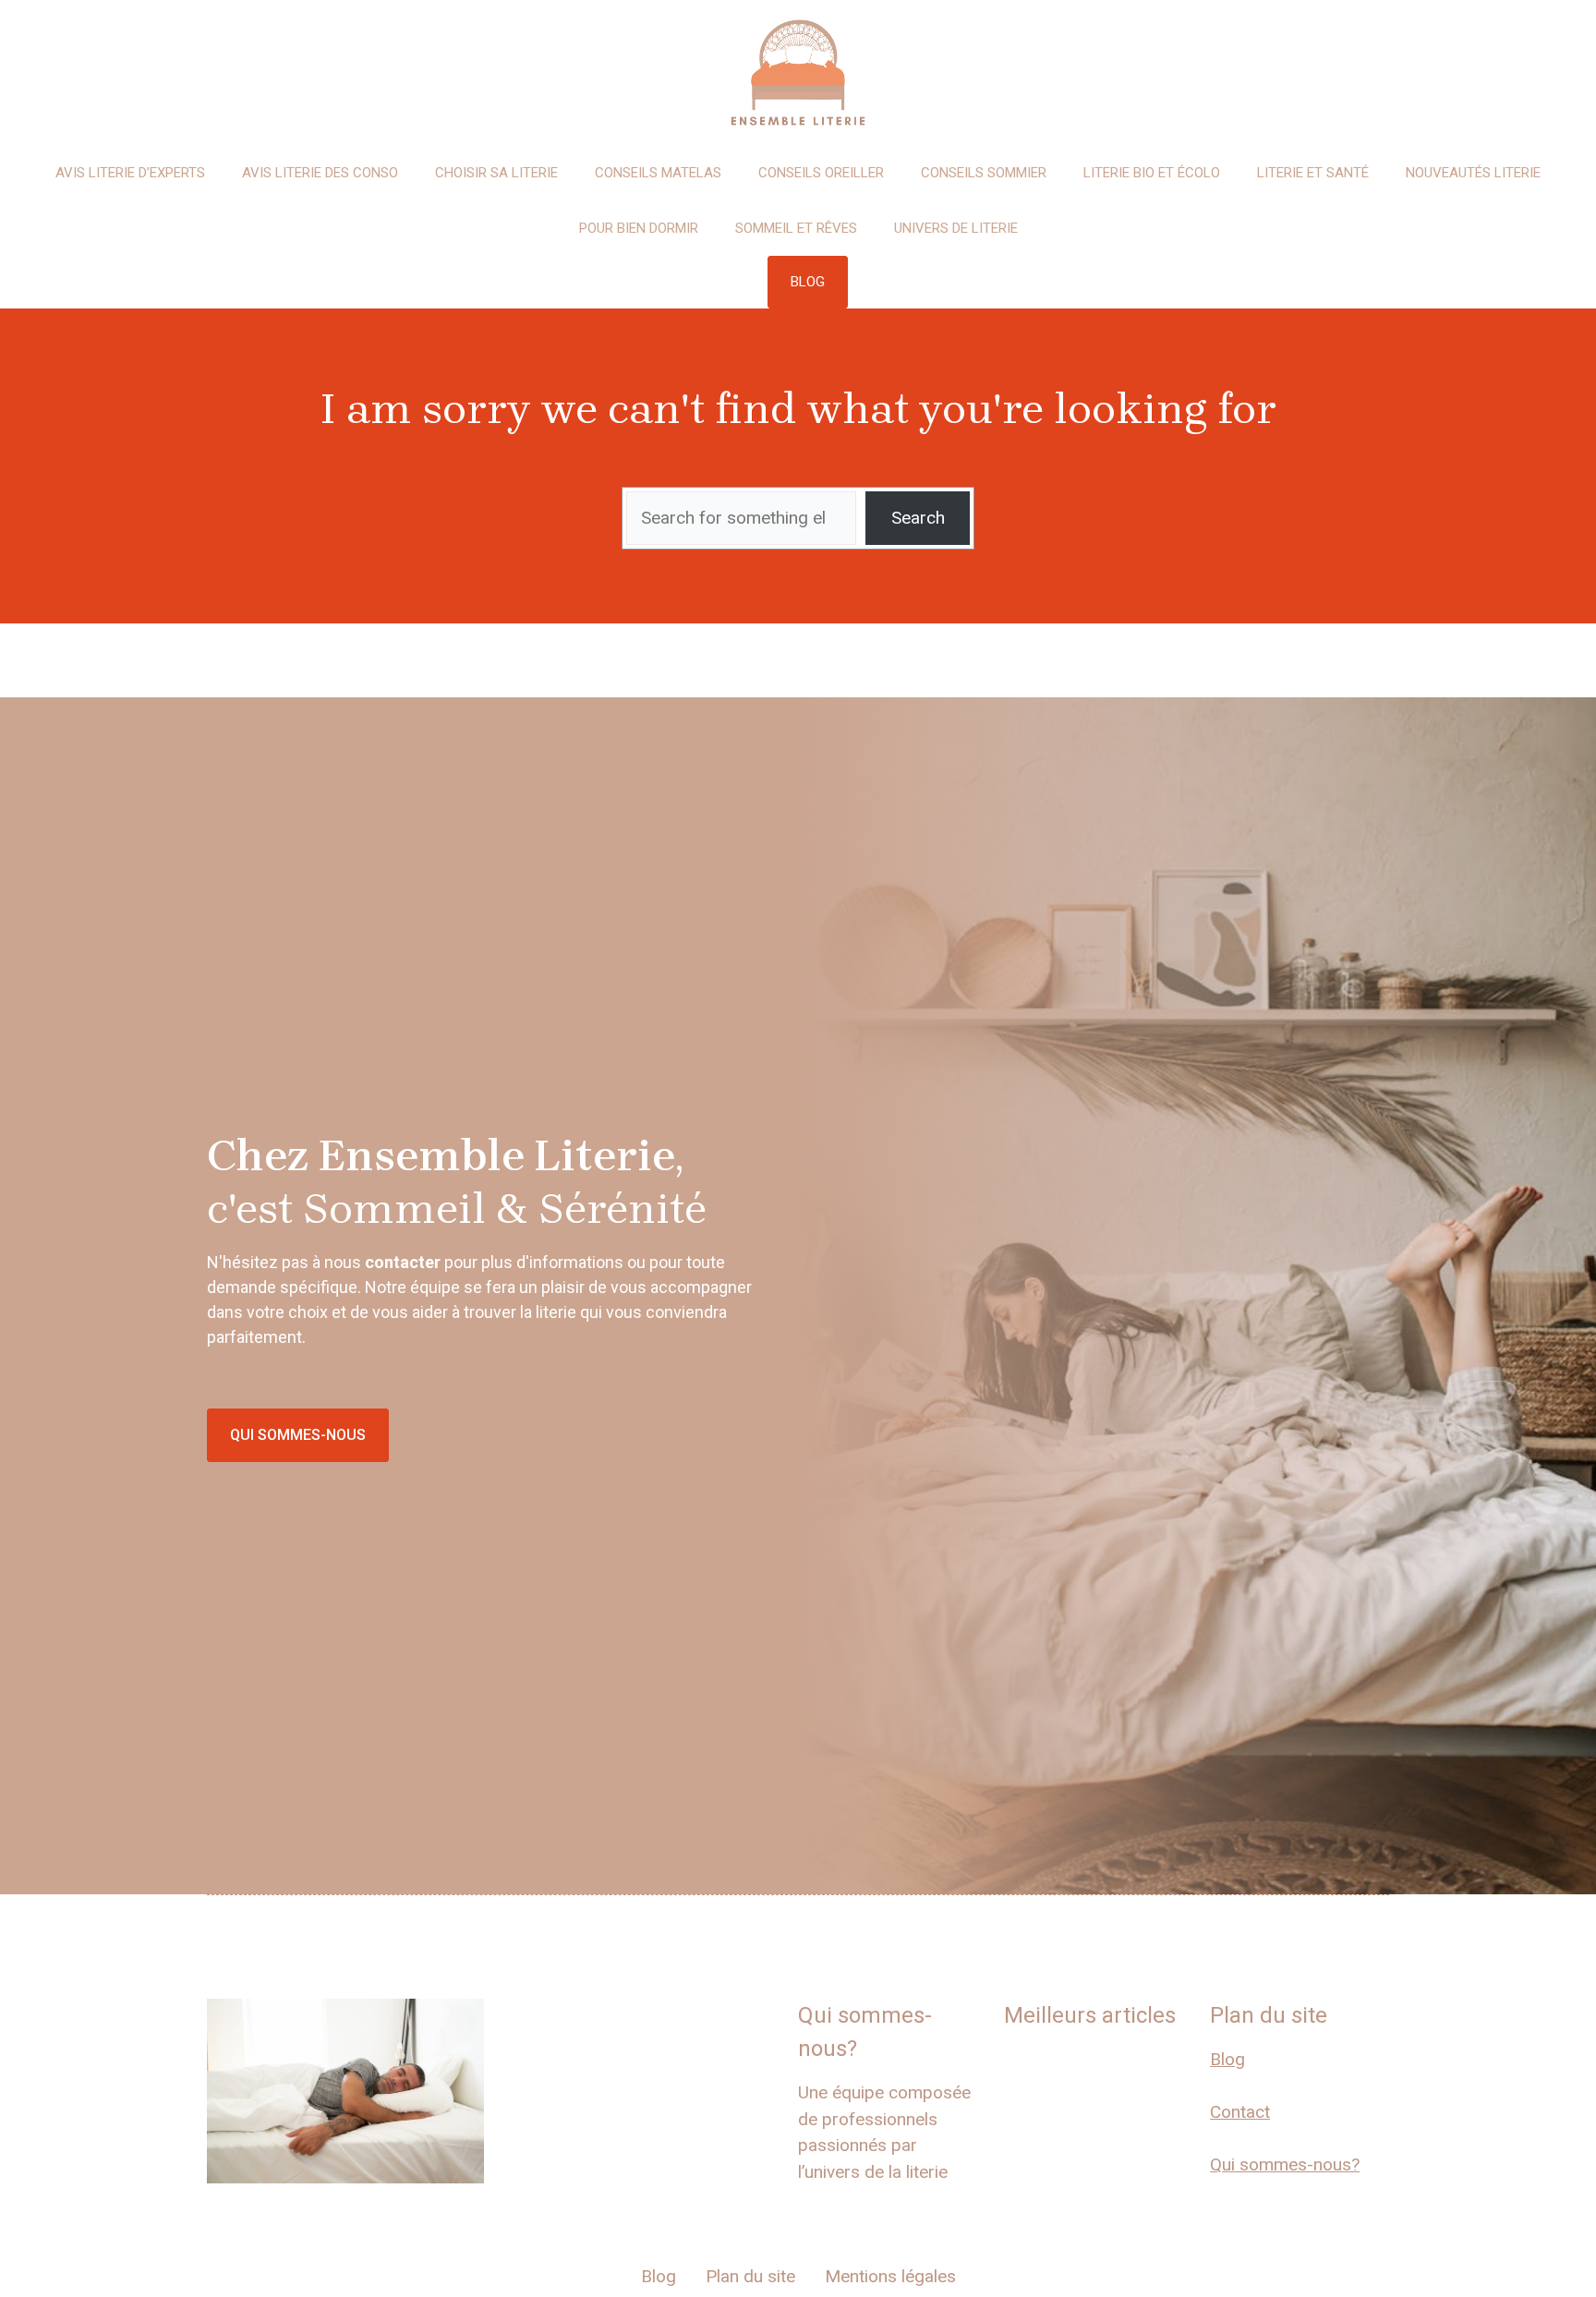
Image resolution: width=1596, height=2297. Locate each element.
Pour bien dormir (639, 228)
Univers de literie (956, 228)
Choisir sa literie (496, 173)
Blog (1227, 2059)
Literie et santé (1313, 173)
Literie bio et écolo (1152, 173)
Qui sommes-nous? (1285, 2164)
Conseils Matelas (658, 173)
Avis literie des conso (320, 173)
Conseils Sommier (984, 173)
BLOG (808, 282)
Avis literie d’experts (130, 173)
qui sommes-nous (298, 1435)
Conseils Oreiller (821, 173)
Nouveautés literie (1473, 173)
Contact (1240, 2112)
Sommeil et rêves (796, 228)
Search (918, 518)
